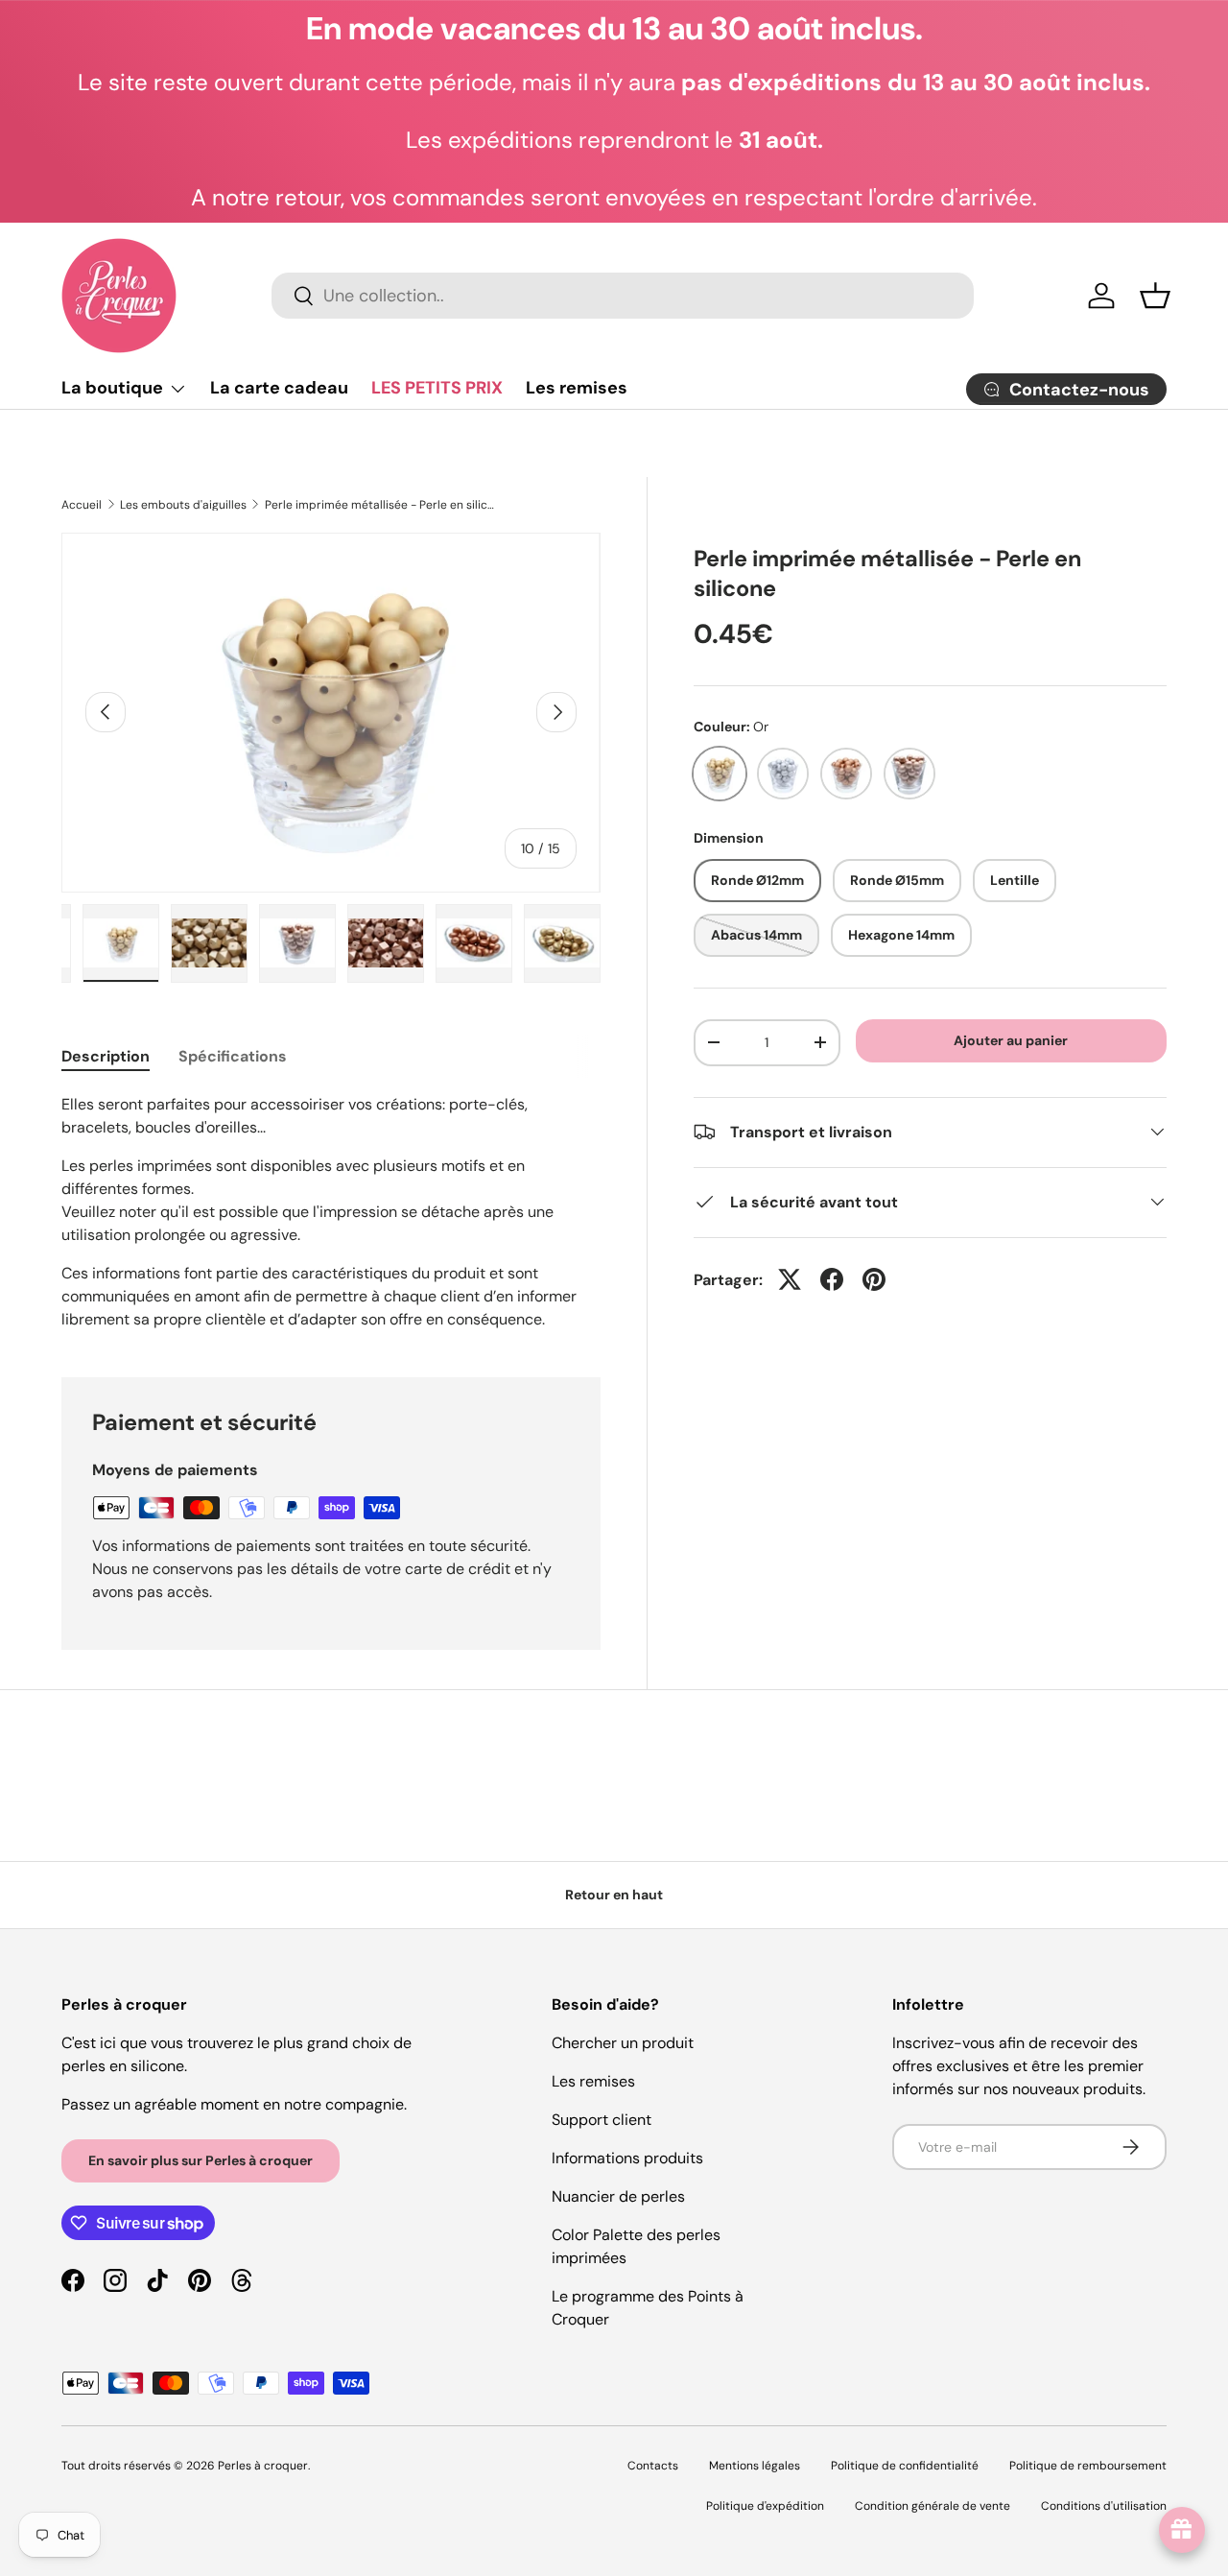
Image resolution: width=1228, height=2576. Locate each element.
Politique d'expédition (765, 2506)
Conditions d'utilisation (1104, 2506)
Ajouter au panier (1011, 1040)
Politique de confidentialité (905, 2466)
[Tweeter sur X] (790, 1279)
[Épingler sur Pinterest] (874, 1279)
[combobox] (622, 296)
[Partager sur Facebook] (832, 1279)
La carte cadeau (279, 388)
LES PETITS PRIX (437, 388)
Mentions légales (755, 2466)
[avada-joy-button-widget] (1182, 2530)
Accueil (82, 505)
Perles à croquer (263, 2466)
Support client (602, 2120)
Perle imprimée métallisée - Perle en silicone (380, 505)
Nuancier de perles (618, 2196)
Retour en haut (614, 1895)
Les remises (577, 388)
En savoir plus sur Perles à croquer (201, 2160)
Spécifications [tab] (233, 1056)
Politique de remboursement (1088, 2466)
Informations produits (627, 2158)
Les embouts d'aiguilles (183, 505)
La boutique (112, 388)
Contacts (653, 2466)
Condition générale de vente (933, 2506)
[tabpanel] (331, 1212)
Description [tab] (106, 1056)
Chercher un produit (623, 2043)
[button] (1155, 296)
